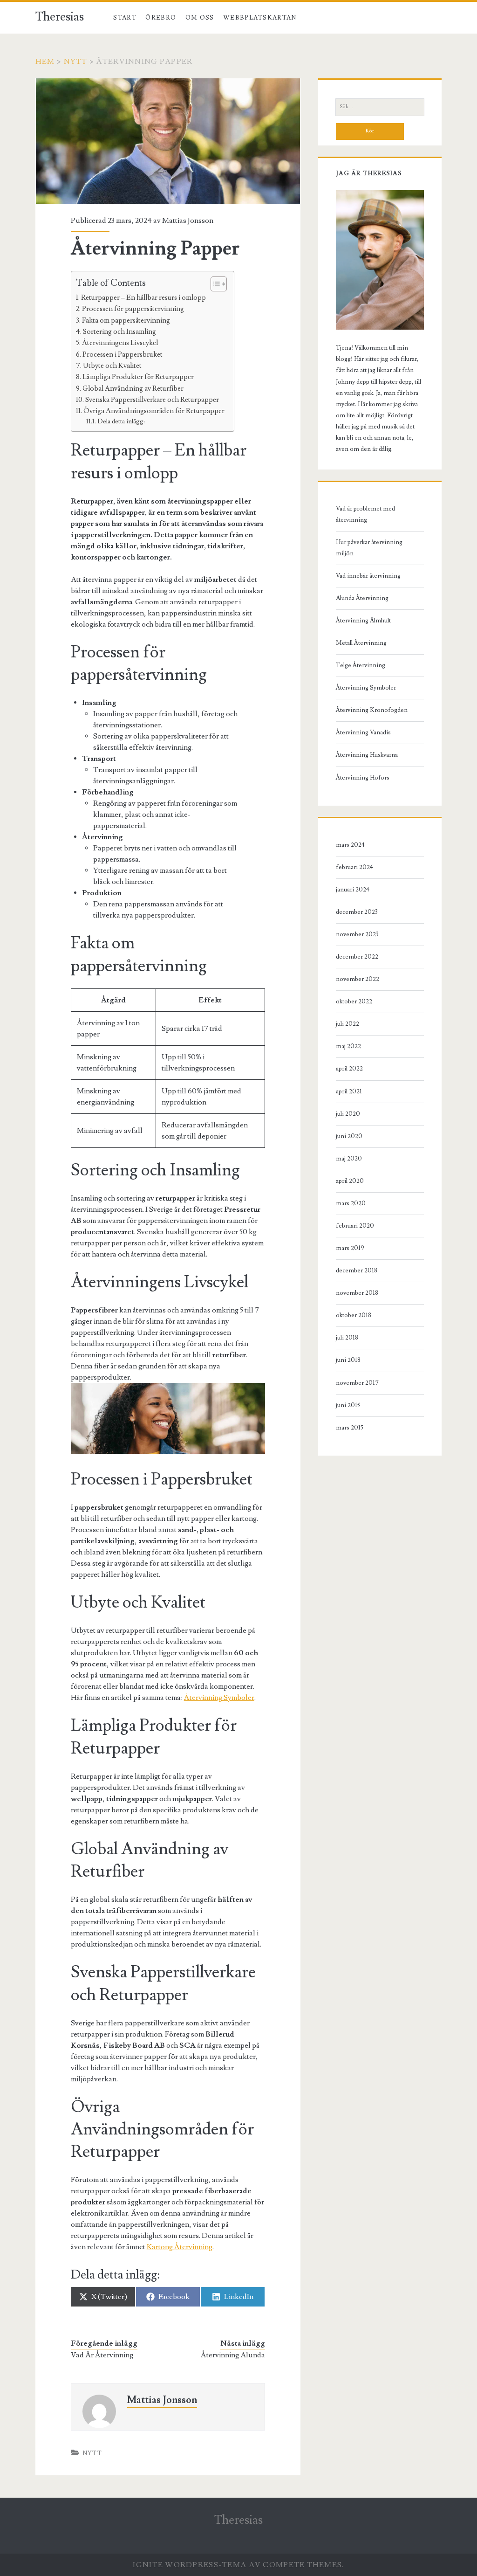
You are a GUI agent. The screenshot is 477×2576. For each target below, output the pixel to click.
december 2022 (357, 957)
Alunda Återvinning (362, 598)
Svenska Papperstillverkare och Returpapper (152, 400)
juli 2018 (347, 1338)
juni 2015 (348, 1405)
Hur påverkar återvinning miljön (369, 548)
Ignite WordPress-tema (190, 2565)
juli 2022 (348, 1024)
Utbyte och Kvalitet (112, 366)
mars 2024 (350, 845)
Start (125, 18)
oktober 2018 (354, 1315)
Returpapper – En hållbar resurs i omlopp (143, 297)
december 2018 (357, 1271)
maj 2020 (349, 1159)
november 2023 (357, 934)
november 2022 (358, 979)
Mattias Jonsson (188, 221)
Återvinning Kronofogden (372, 710)
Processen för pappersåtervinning (133, 309)
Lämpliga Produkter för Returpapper (138, 377)
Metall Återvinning (361, 643)
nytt (76, 62)
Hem (45, 62)
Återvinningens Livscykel (120, 343)
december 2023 (357, 912)
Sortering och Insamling (119, 331)
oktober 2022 (354, 1001)
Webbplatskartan (260, 18)
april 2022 (349, 1069)
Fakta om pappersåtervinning (126, 320)
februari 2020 (355, 1226)
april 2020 (350, 1181)
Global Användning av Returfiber (133, 388)
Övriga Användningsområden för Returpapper (154, 411)
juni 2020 (349, 1136)
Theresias (60, 17)
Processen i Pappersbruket (123, 354)
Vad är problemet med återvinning (365, 514)
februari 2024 (354, 867)
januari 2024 (353, 890)
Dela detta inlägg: (121, 421)
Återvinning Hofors (363, 778)
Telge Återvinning (361, 665)
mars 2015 (350, 1428)
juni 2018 (348, 1360)
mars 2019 (350, 1248)
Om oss (200, 18)
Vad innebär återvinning (368, 576)
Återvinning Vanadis (363, 732)
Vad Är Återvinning (102, 2355)
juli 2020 (348, 1114)
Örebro (161, 18)
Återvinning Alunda (233, 2355)
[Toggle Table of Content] (214, 284)
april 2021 (349, 1091)
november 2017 (357, 1383)
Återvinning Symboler (219, 1698)
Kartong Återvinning (180, 2247)
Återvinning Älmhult (363, 621)
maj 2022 (348, 1046)
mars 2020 (351, 1203)
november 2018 (357, 1293)
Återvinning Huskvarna (367, 755)
